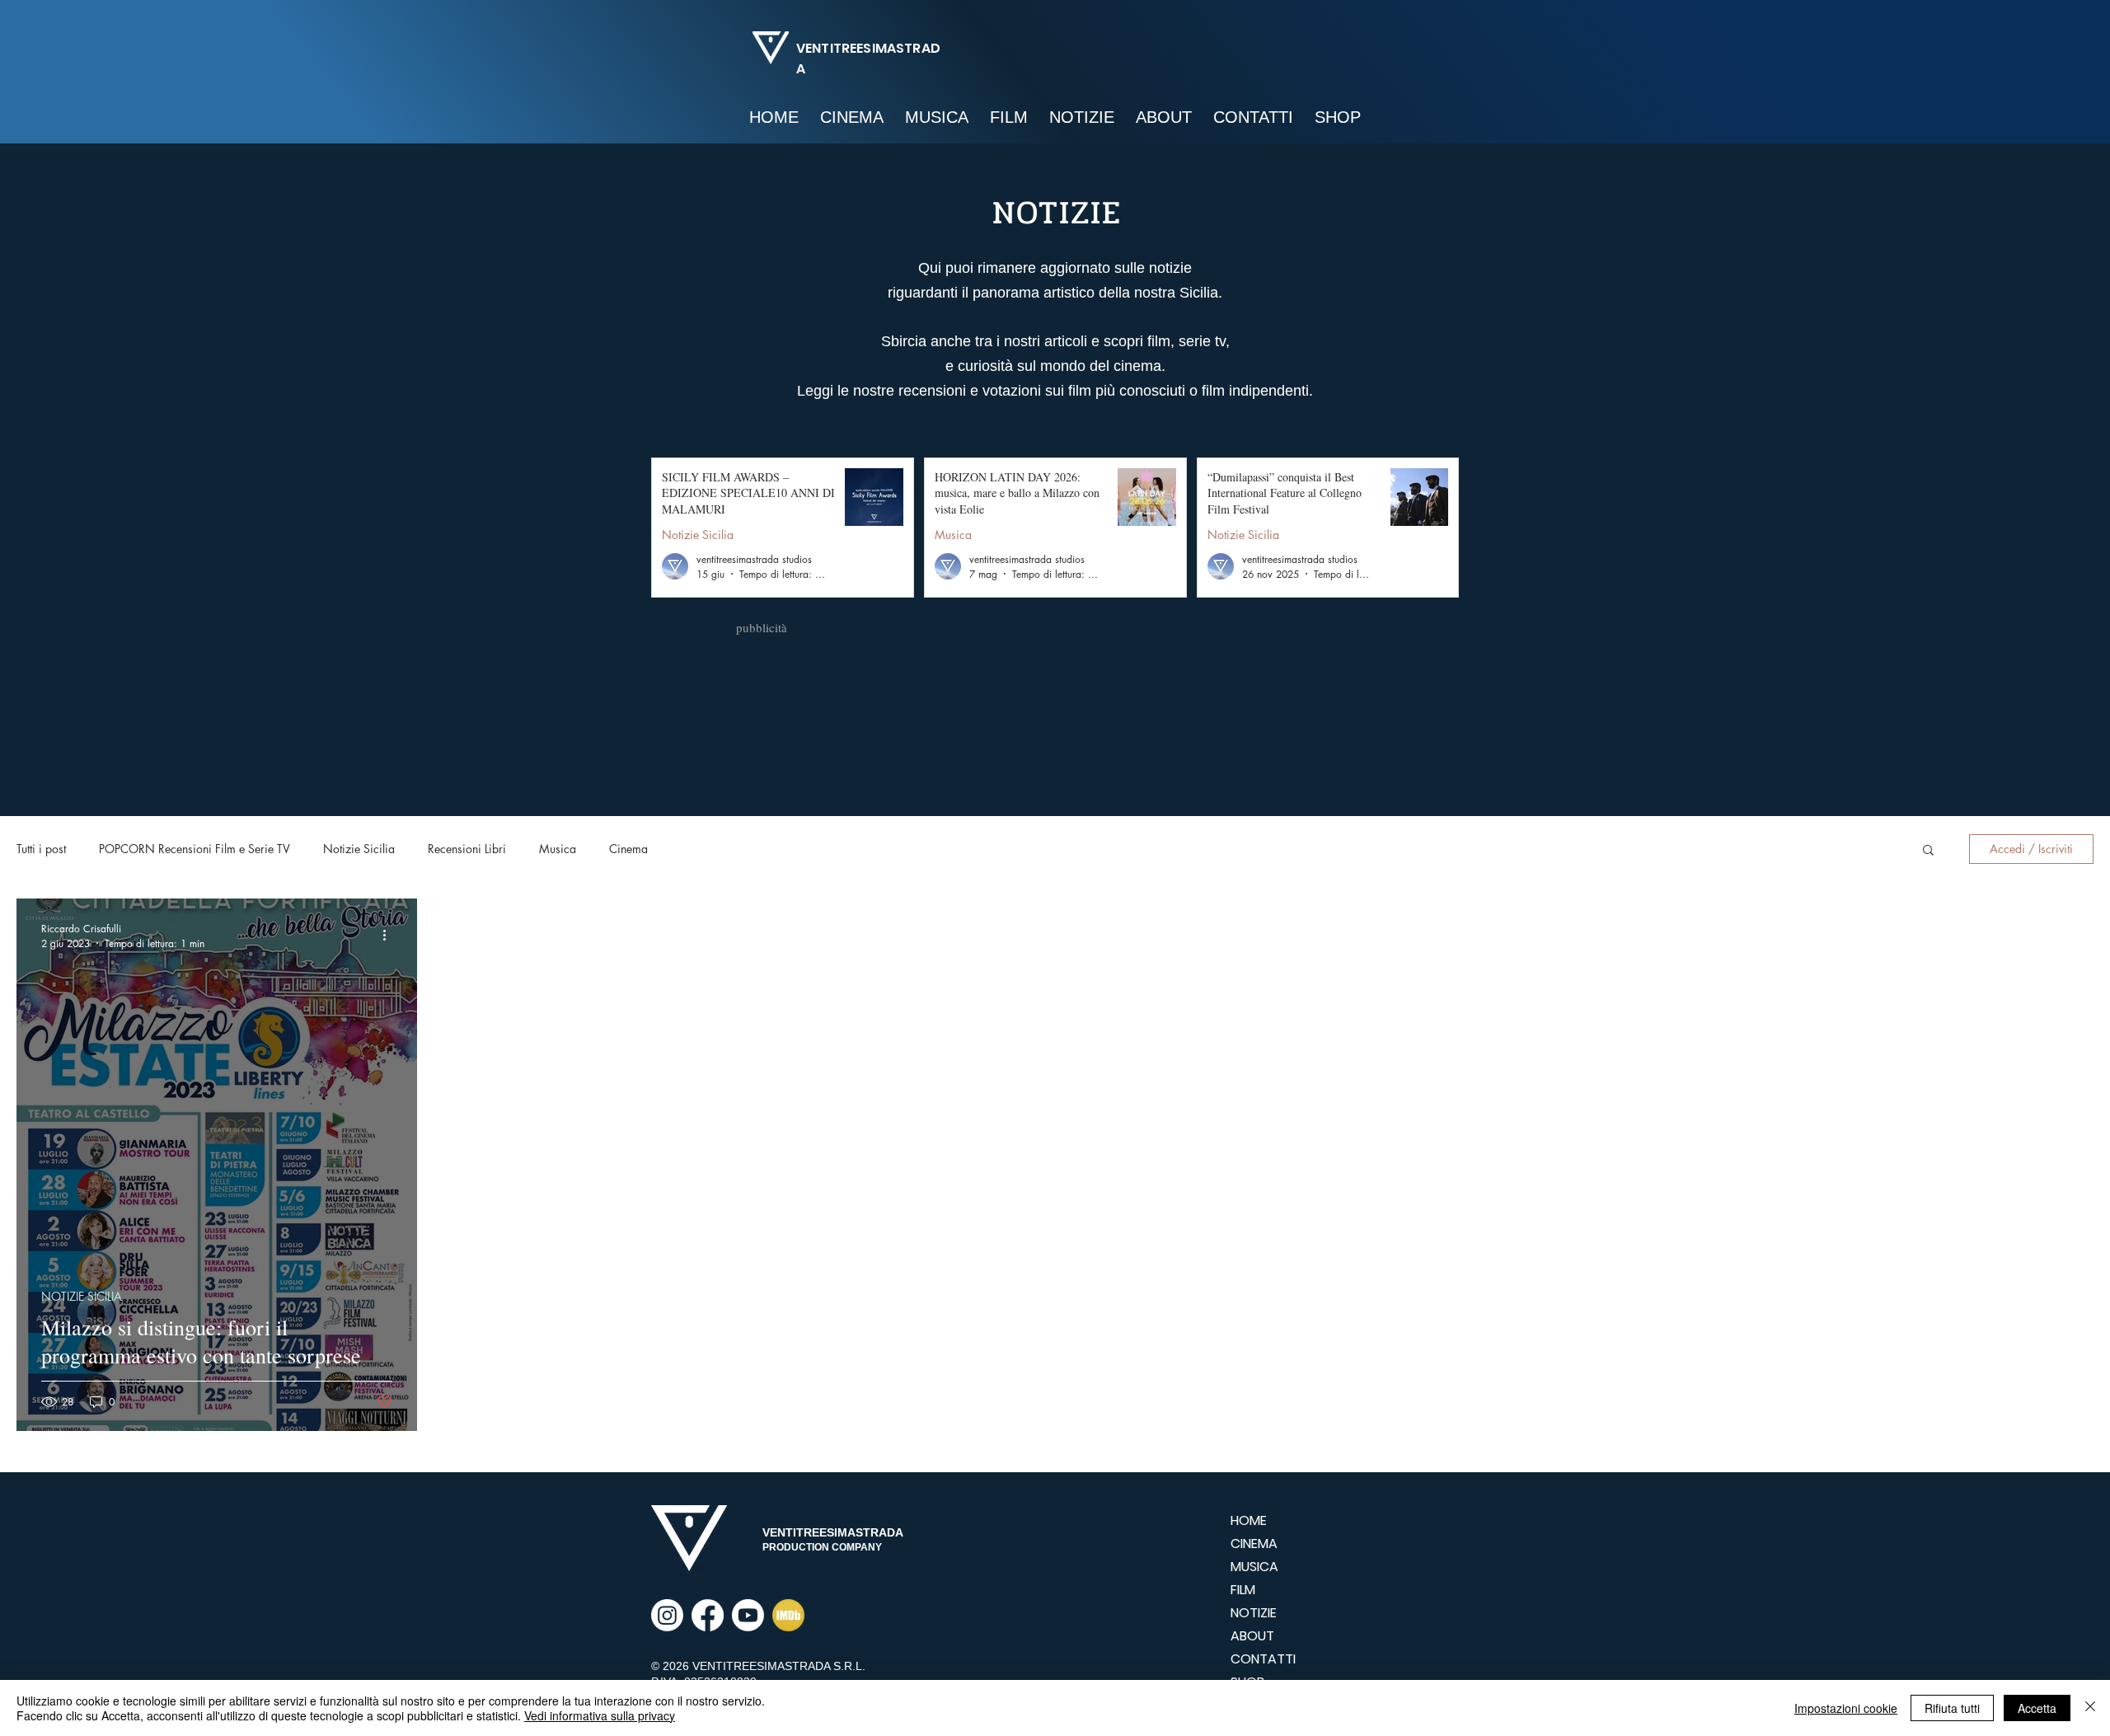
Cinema (628, 849)
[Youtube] (748, 1615)
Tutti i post (41, 849)
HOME (1249, 1520)
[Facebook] (708, 1615)
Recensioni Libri (467, 849)
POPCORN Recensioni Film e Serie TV (195, 849)
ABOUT (1252, 1636)
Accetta (2037, 1708)
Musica (953, 535)
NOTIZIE (1254, 1613)
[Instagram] (667, 1615)
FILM (1243, 1590)
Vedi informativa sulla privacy (600, 1715)
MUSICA (1254, 1567)
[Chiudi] (2090, 1708)
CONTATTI (1263, 1659)
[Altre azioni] (390, 936)
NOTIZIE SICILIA (82, 1296)
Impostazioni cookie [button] (1846, 1708)
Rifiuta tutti (1952, 1708)
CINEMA (1254, 1544)
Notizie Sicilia (698, 535)
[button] (1928, 851)
